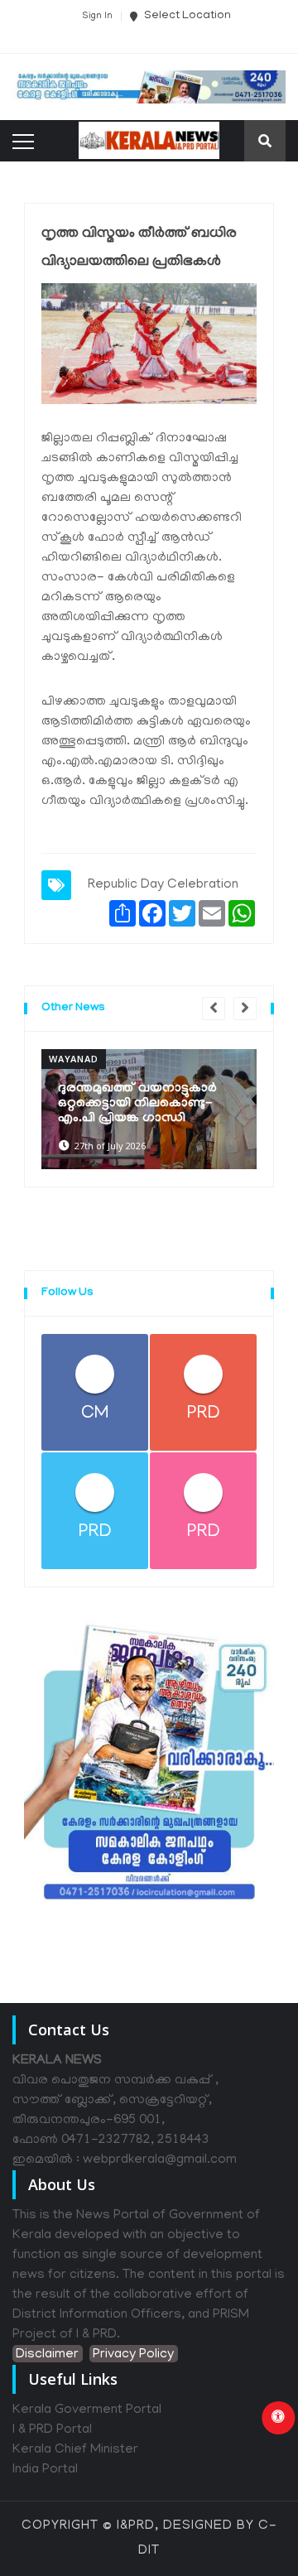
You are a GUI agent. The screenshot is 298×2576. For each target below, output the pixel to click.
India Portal (45, 2470)
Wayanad (74, 1059)
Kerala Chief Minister (75, 2450)
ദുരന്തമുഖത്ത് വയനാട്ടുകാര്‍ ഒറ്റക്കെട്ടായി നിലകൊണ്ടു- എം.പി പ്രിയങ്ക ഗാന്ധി (137, 1104)
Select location (186, 16)
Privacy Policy (133, 2355)
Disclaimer (47, 2355)
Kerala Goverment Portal (87, 2410)
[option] (149, 1109)
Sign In (97, 17)
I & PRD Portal (52, 2430)
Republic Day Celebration (163, 885)
